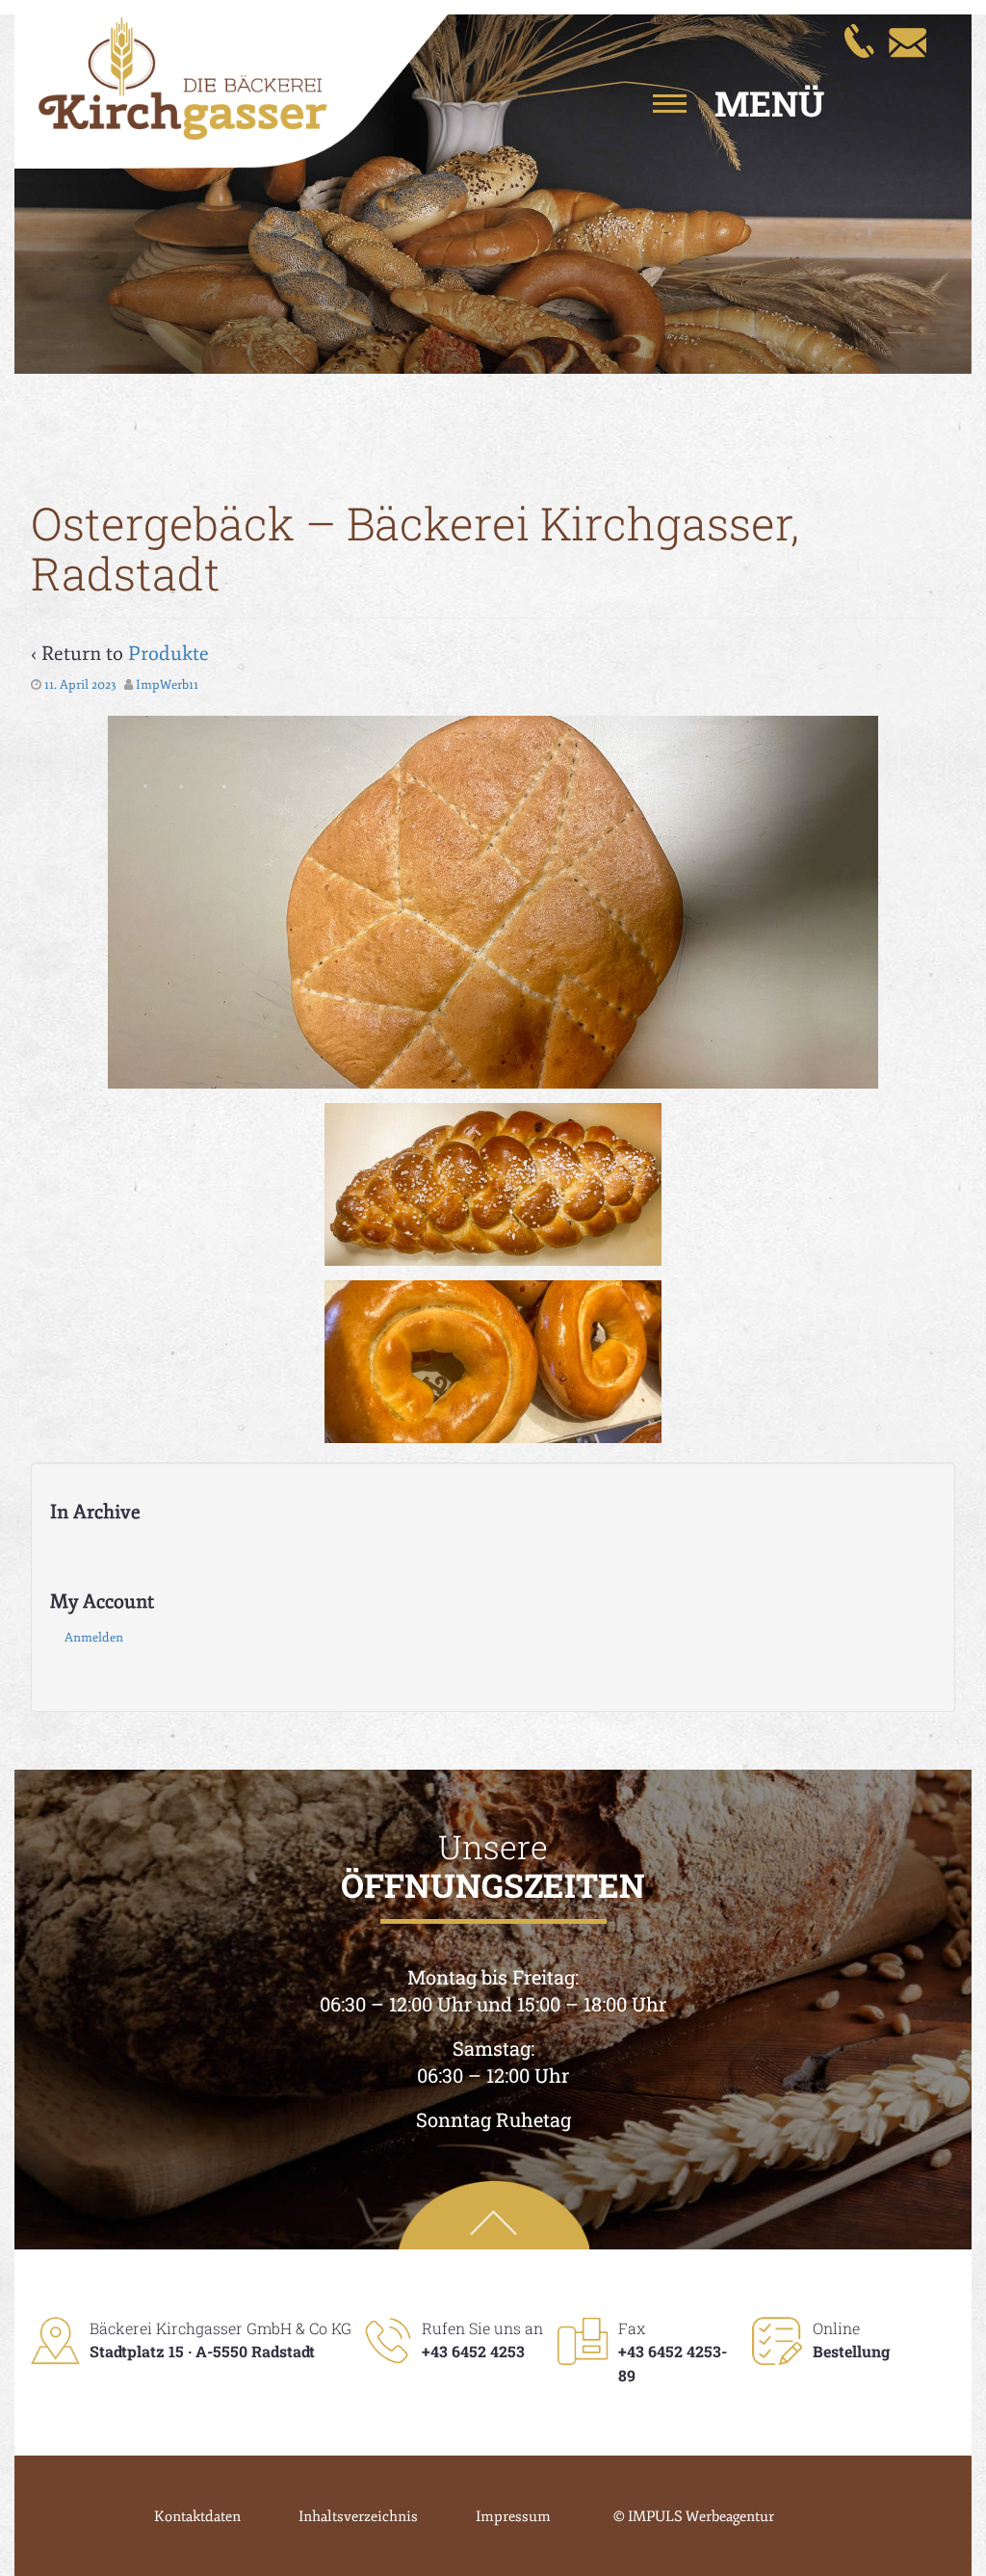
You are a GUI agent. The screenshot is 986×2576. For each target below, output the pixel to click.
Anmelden (94, 1638)
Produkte (169, 654)
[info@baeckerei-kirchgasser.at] (907, 40)
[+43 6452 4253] (859, 40)
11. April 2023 (80, 685)
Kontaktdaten (197, 2517)
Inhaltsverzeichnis (358, 2517)
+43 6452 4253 (473, 2351)
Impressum (513, 2517)
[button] (716, 103)
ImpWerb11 (167, 685)
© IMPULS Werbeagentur (694, 2517)
